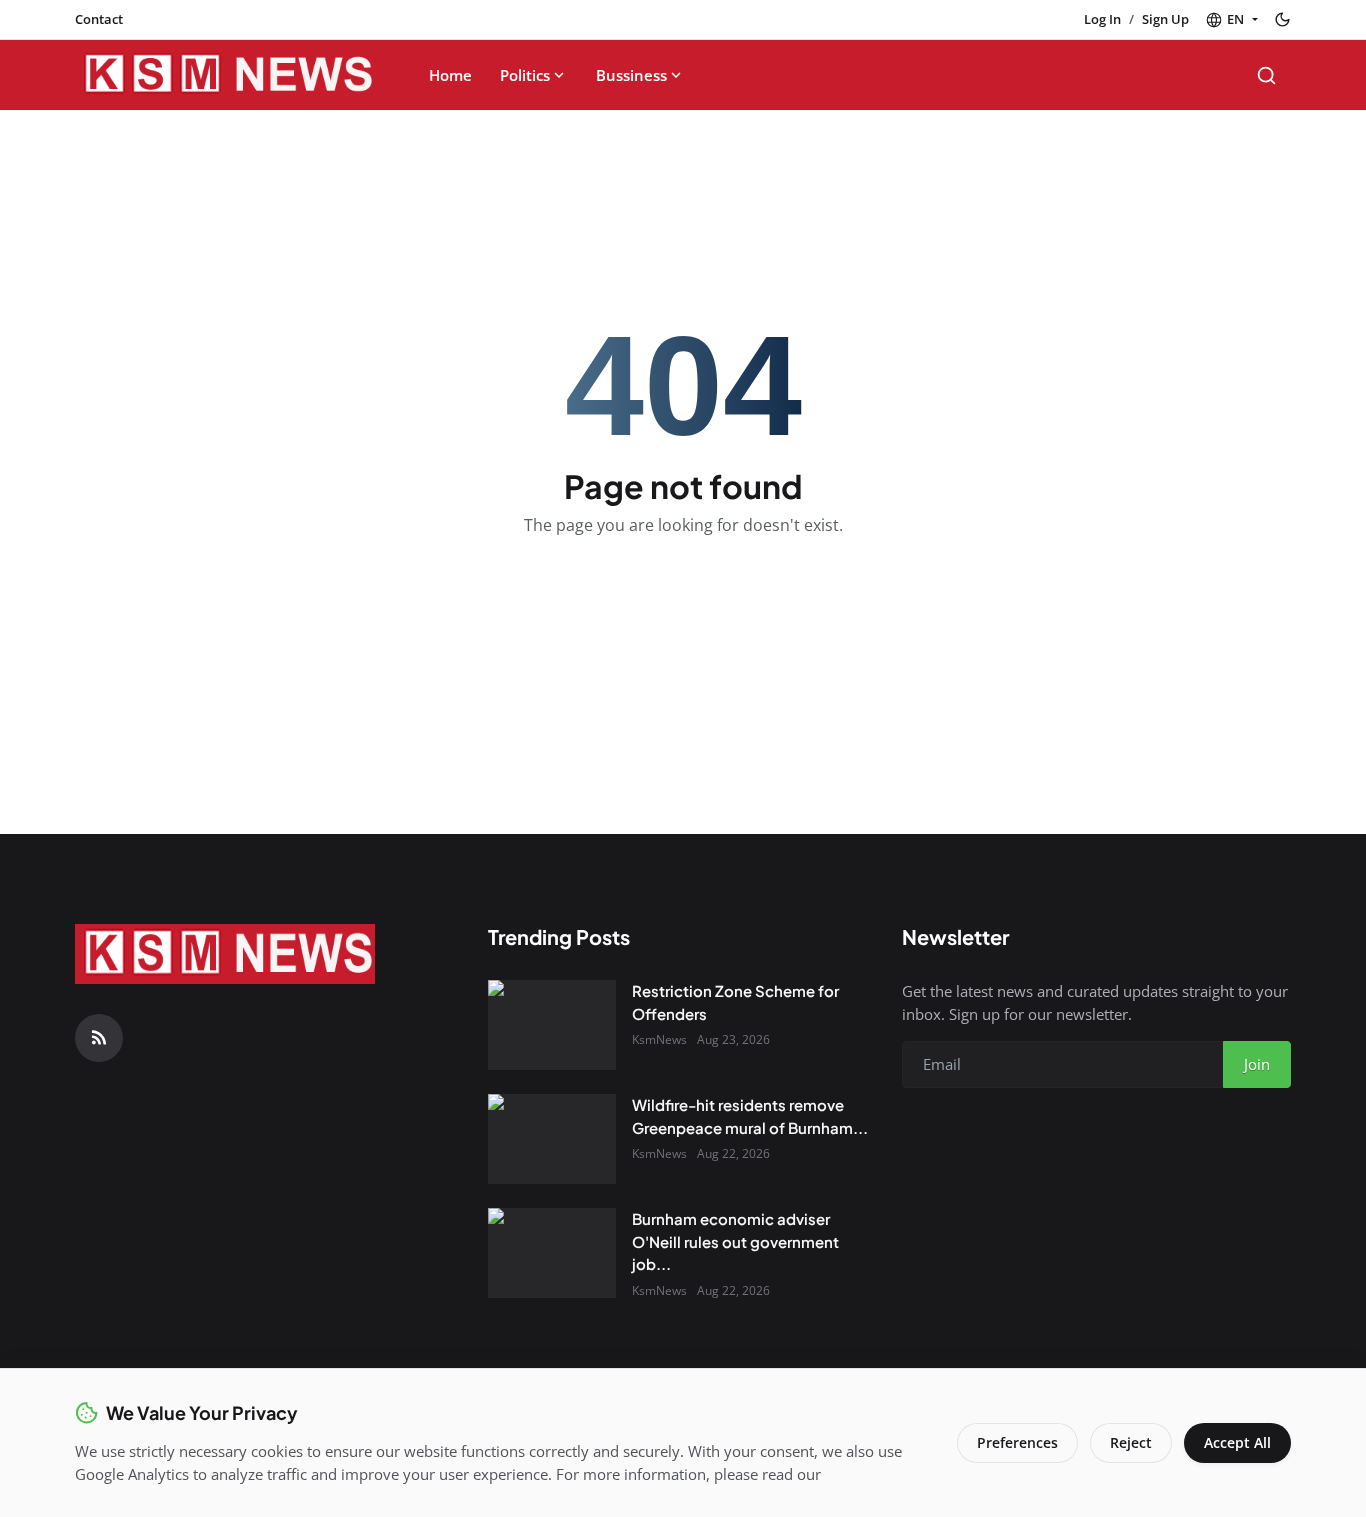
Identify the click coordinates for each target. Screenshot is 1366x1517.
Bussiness (631, 75)
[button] (1231, 20)
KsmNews (659, 1039)
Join (1257, 1064)
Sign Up (1165, 19)
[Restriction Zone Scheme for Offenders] (552, 1025)
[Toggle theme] (1282, 19)
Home (450, 75)
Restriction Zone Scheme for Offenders (735, 1002)
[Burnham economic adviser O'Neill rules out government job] (552, 1253)
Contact (99, 19)
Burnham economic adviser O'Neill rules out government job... (735, 1241)
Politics (525, 75)
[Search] (1266, 75)
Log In (1102, 19)
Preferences (1017, 1442)
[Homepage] (225, 75)
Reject (1131, 1442)
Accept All (1237, 1442)
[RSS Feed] (99, 1038)
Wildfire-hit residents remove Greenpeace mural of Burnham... (750, 1116)
